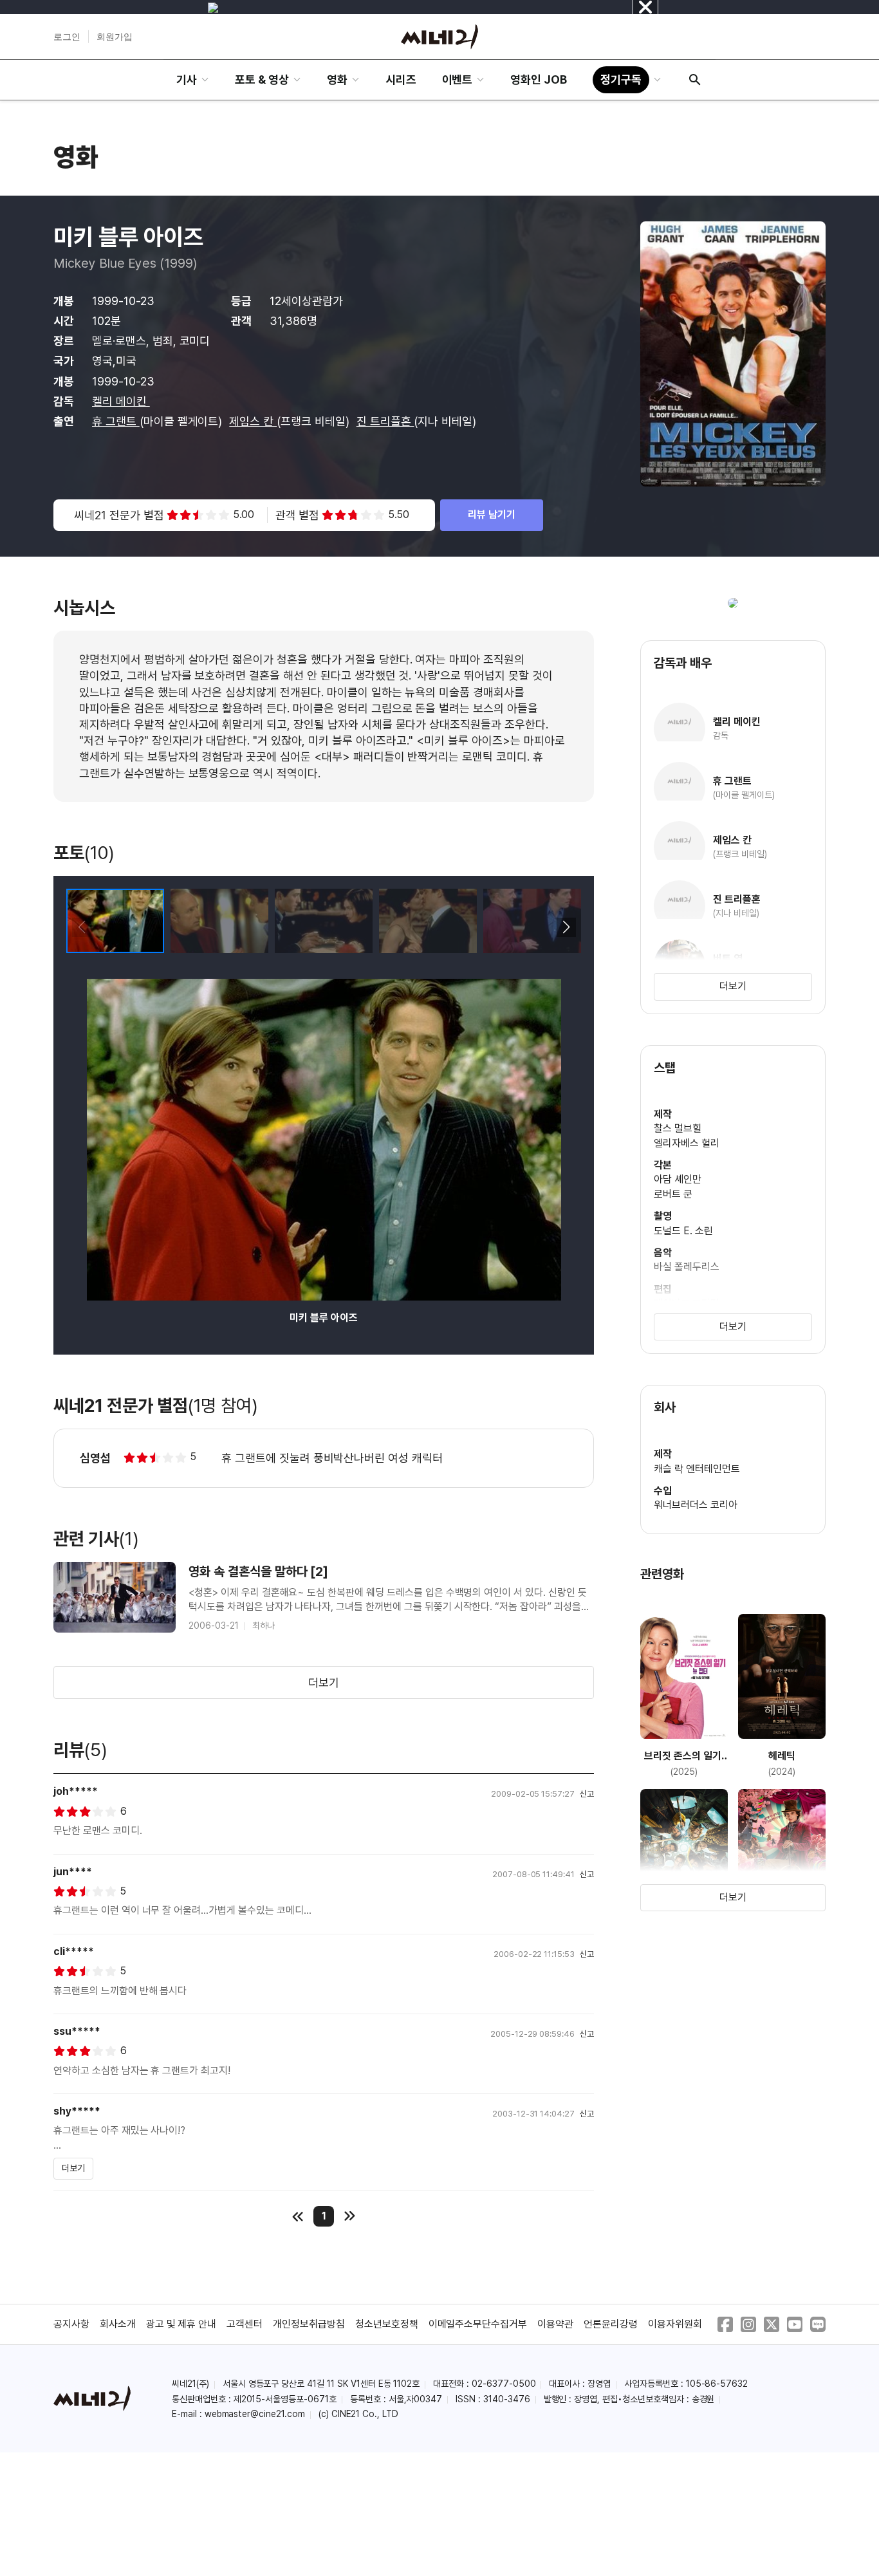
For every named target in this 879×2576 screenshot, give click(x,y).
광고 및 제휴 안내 (181, 2324)
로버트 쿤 (673, 1194)
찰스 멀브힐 (678, 1128)
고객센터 (245, 2324)
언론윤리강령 (611, 2324)
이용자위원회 (675, 2324)
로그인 (67, 37)
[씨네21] (439, 37)
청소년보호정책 (387, 2324)
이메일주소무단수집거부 (478, 2324)
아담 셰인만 (678, 1179)
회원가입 (115, 37)
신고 (587, 1794)
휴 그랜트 (116, 421)
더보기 (324, 1682)
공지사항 (71, 2324)
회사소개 (118, 2324)
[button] (566, 927)
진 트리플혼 (385, 421)
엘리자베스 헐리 (687, 1143)
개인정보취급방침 (309, 2324)
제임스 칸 (253, 421)
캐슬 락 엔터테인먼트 (697, 1469)
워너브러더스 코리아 (696, 1505)
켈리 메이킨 (121, 401)
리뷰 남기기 (492, 514)
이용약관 (555, 2324)
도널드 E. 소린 (683, 1231)
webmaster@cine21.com (255, 2414)
